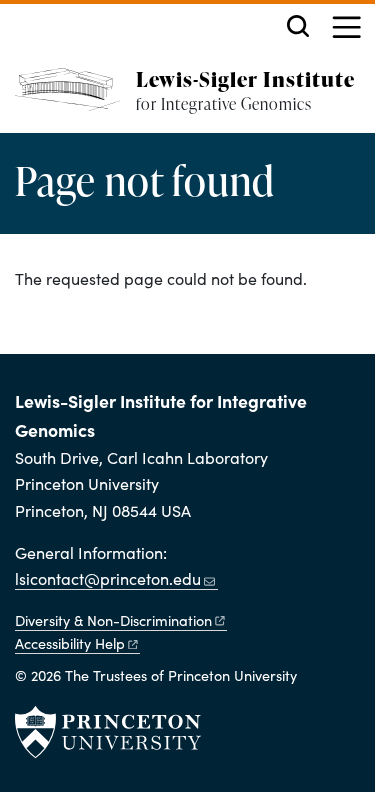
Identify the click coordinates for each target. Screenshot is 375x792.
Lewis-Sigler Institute (245, 78)
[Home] (75, 100)
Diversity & (113, 620)
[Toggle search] (298, 26)
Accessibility (70, 643)
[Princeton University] (108, 732)
